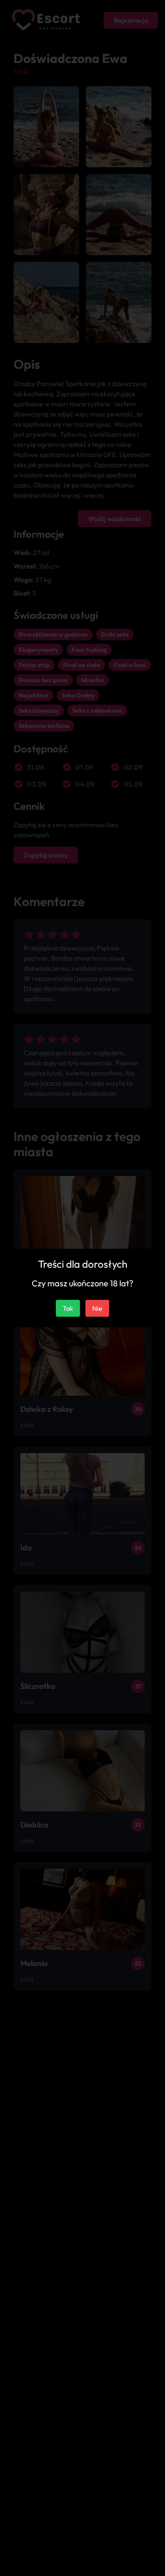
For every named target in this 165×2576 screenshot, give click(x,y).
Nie (97, 1308)
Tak (68, 1308)
